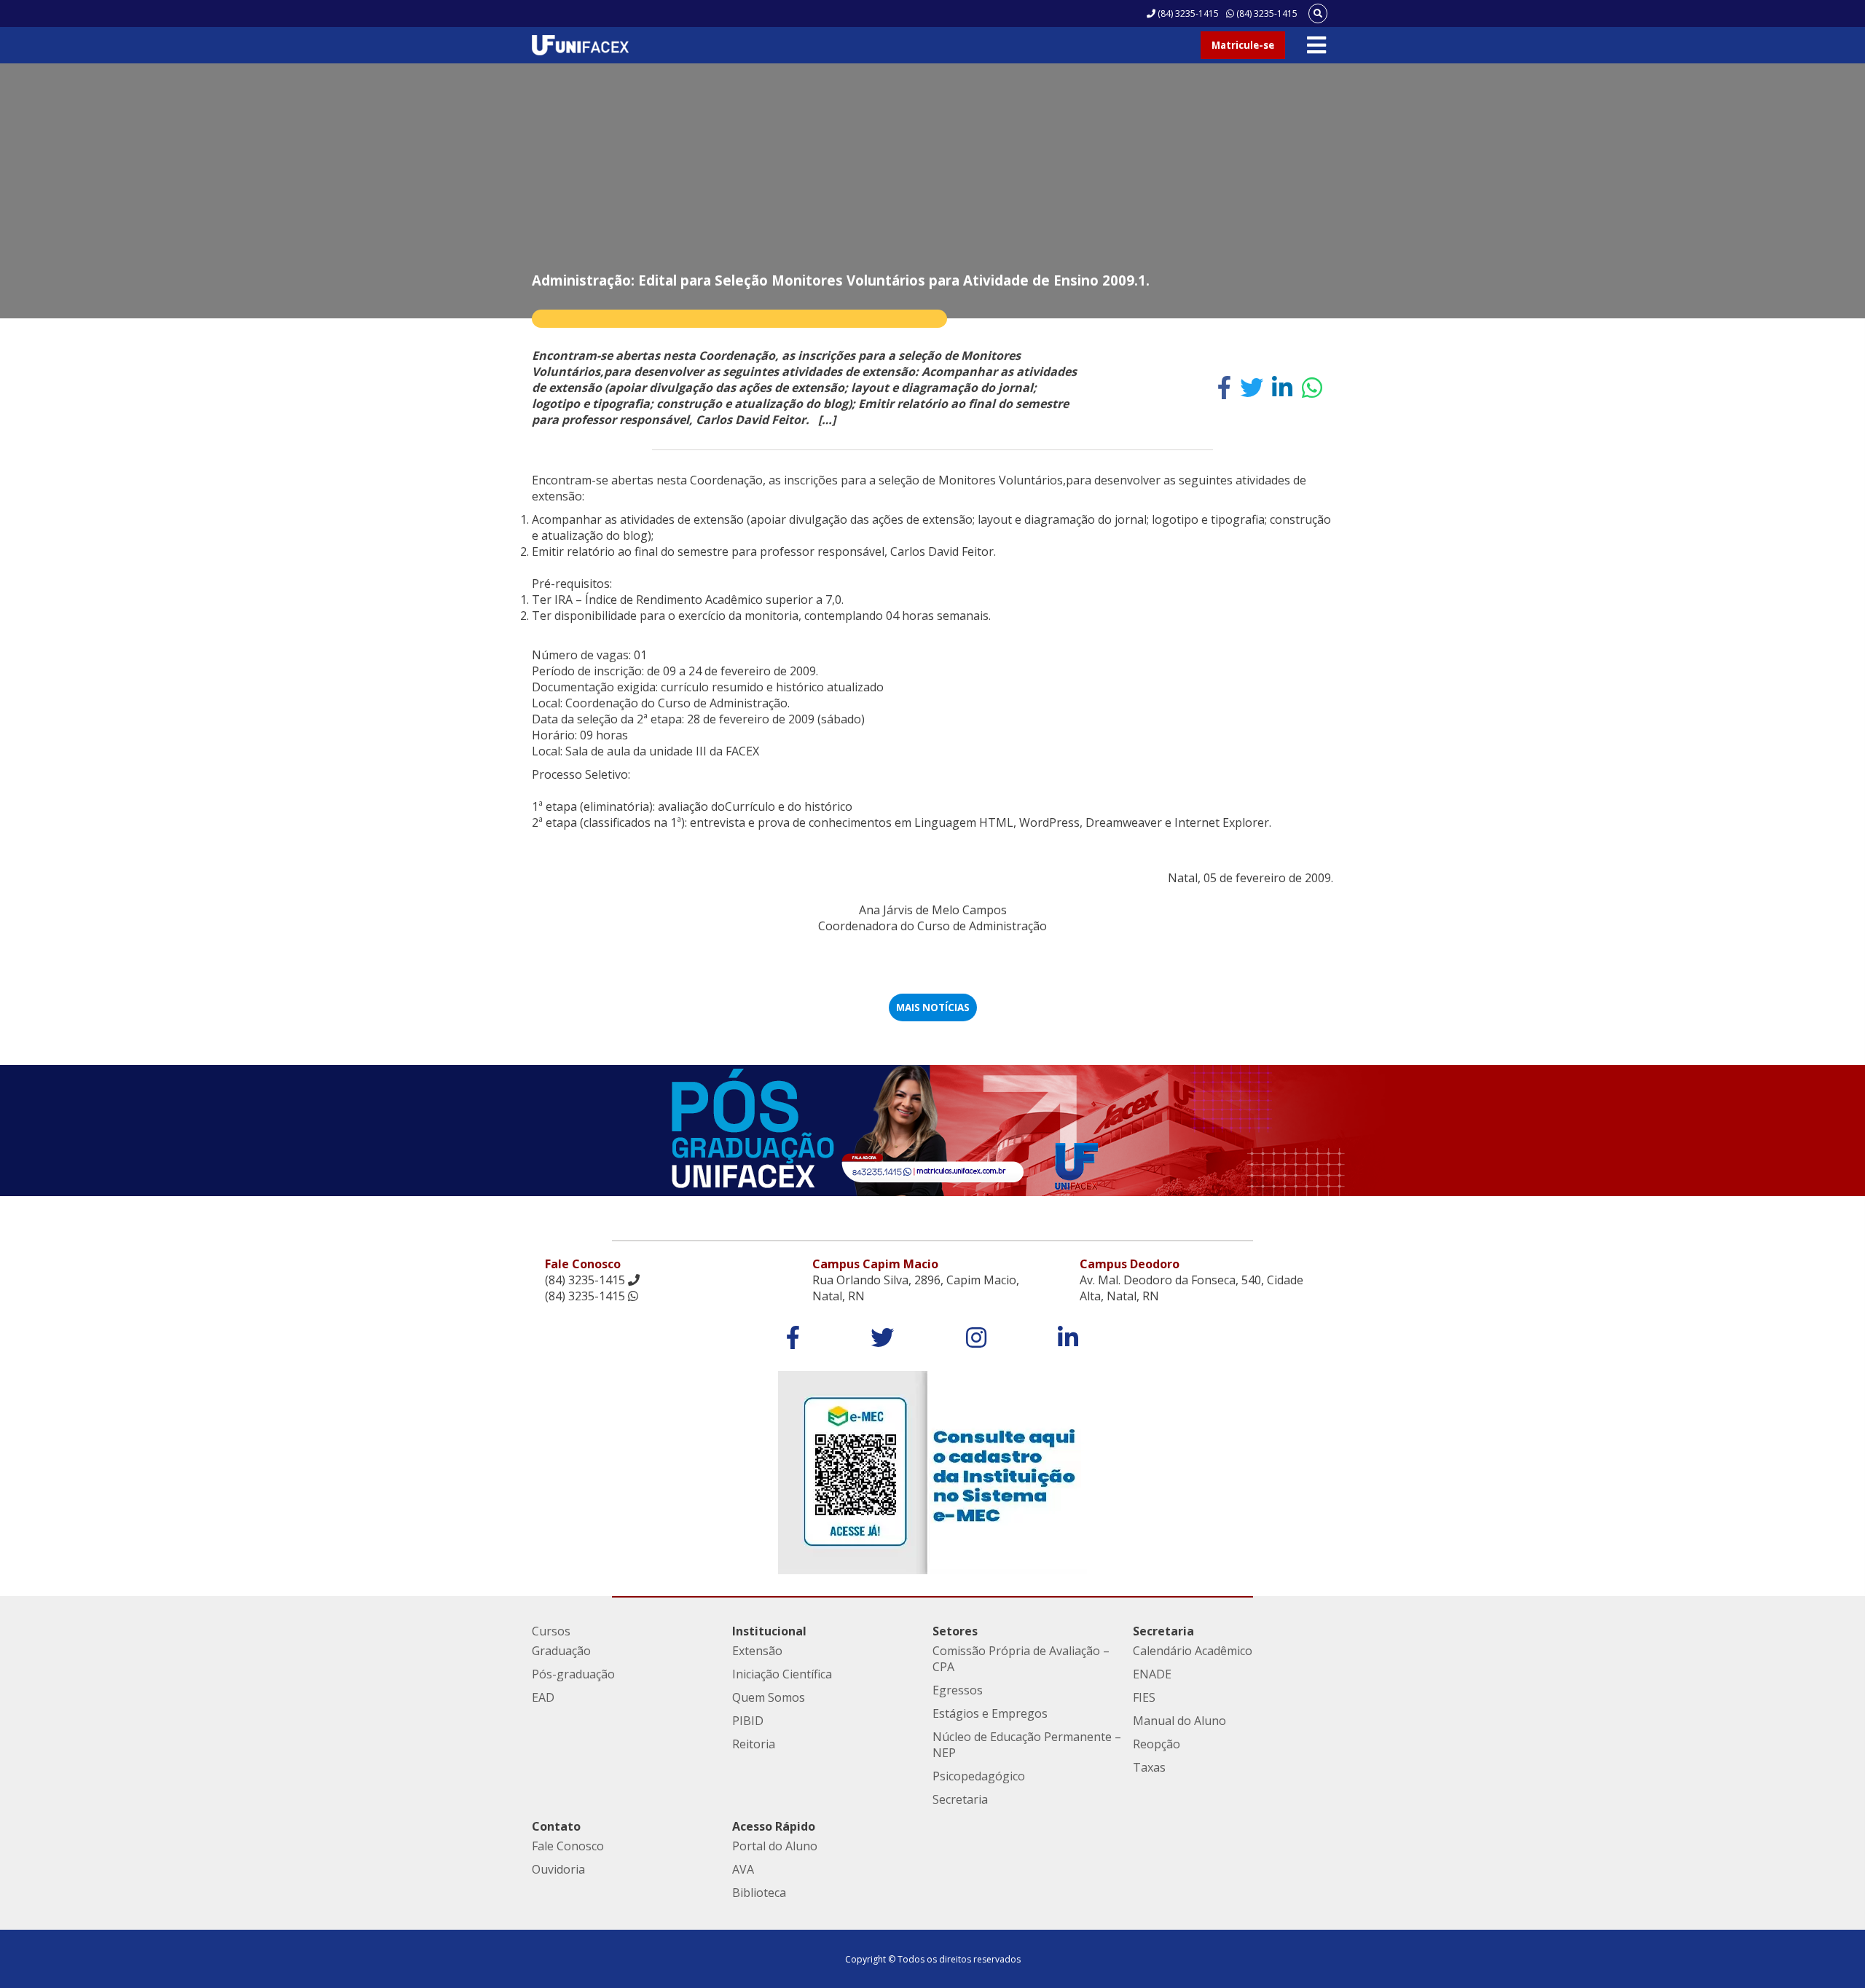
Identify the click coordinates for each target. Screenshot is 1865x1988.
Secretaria (960, 1799)
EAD (543, 1697)
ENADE (1152, 1674)
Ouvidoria (558, 1869)
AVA (743, 1869)
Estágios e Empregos (990, 1713)
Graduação (561, 1651)
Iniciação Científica (782, 1674)
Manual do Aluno (1179, 1721)
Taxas (1149, 1767)
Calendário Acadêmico (1193, 1651)
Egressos (958, 1690)
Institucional (769, 1631)
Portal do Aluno (775, 1846)
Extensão (757, 1651)
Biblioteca (759, 1893)
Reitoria (754, 1744)
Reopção (1157, 1744)
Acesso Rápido (774, 1826)
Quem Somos (769, 1697)
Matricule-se (1243, 45)
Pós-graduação (573, 1674)
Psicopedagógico (979, 1776)
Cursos (551, 1631)
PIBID (748, 1721)
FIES (1144, 1697)
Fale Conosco (568, 1846)
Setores (955, 1631)
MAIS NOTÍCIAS (933, 1007)
